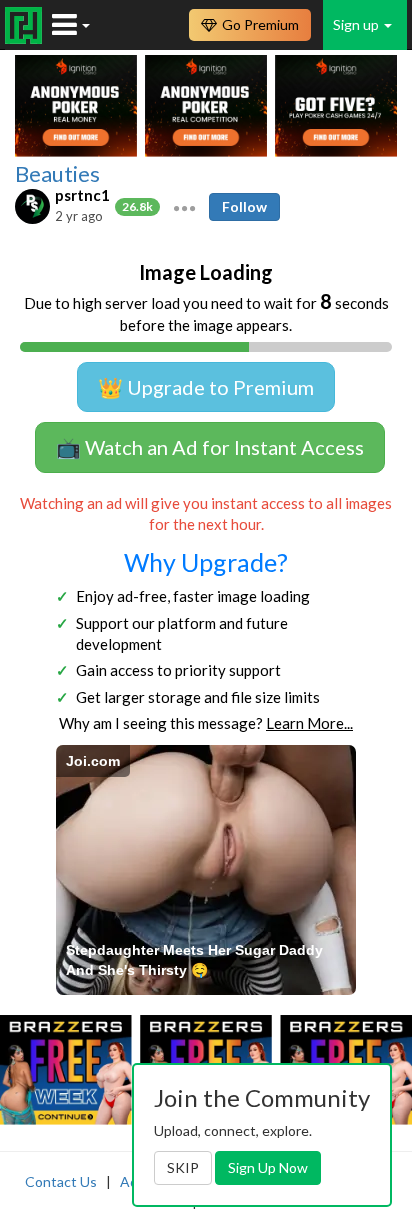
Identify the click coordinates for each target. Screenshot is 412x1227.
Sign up (357, 24)
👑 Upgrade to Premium (206, 387)
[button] (184, 206)
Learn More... (309, 723)
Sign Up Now (268, 1167)
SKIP (183, 1167)
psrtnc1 (82, 195)
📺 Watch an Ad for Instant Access (210, 447)
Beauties (57, 174)
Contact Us (61, 1181)
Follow (244, 206)
